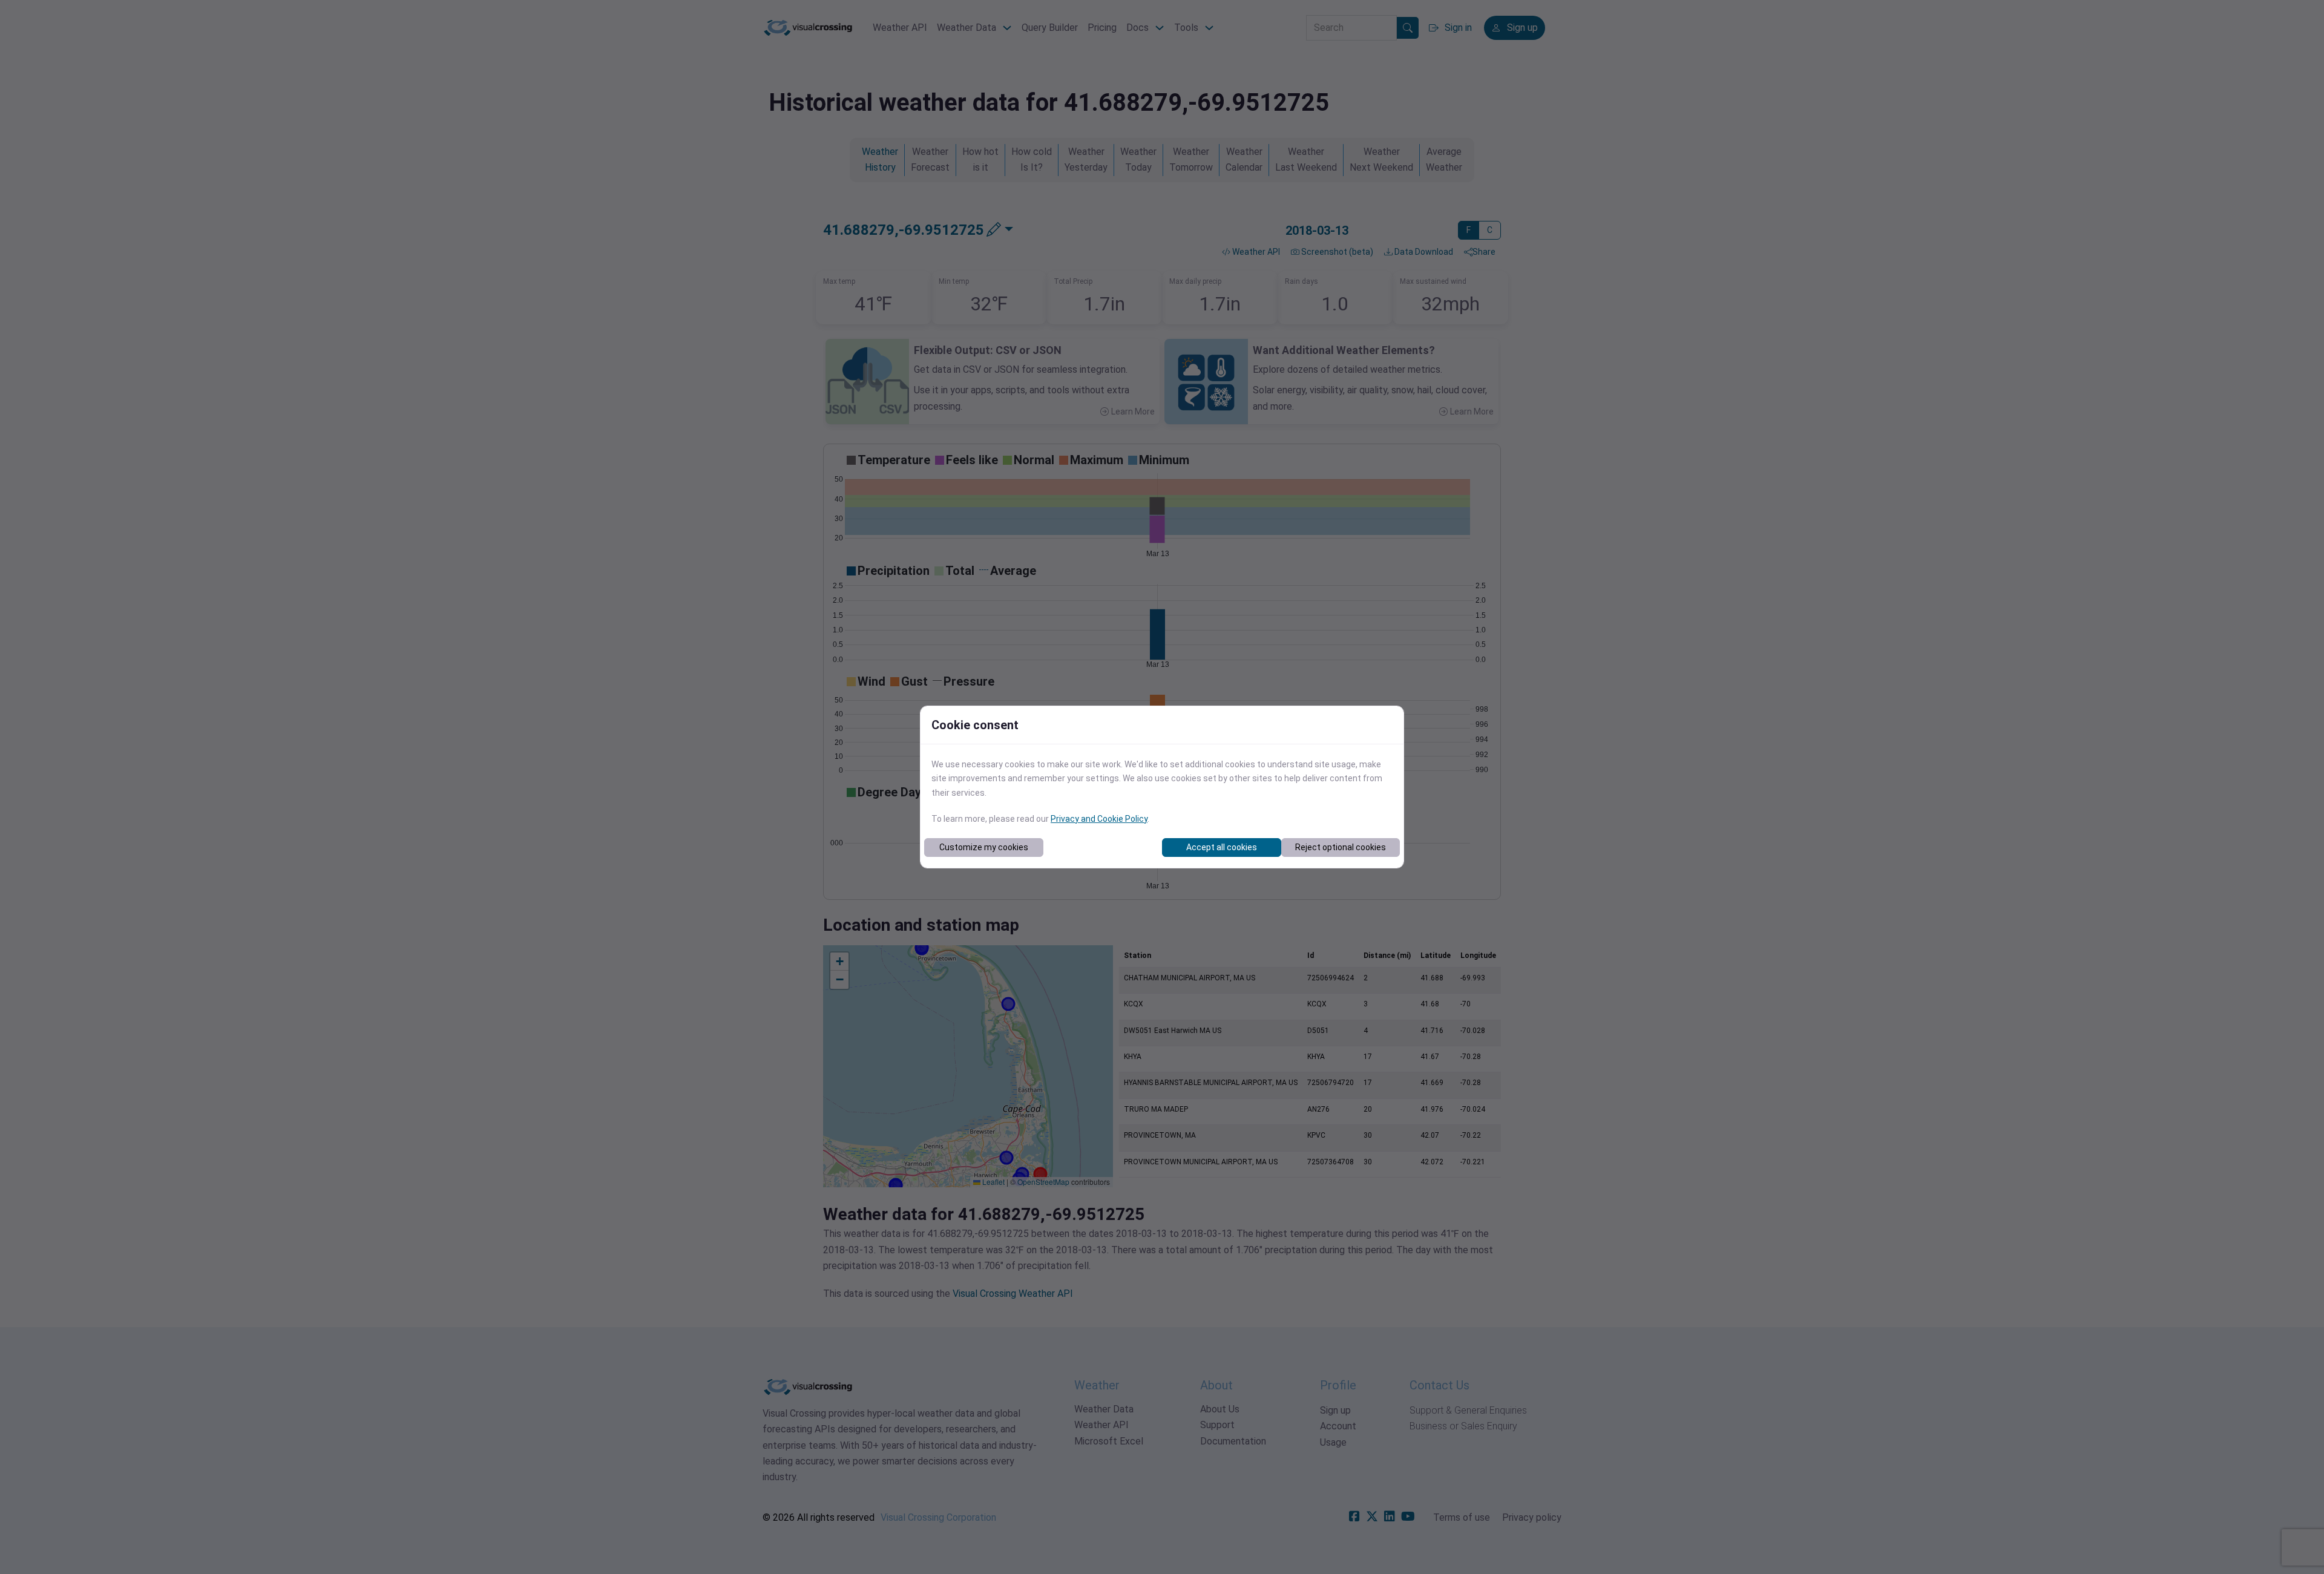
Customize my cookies (984, 847)
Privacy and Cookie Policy (1099, 819)
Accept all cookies (1222, 847)
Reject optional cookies (1341, 847)
